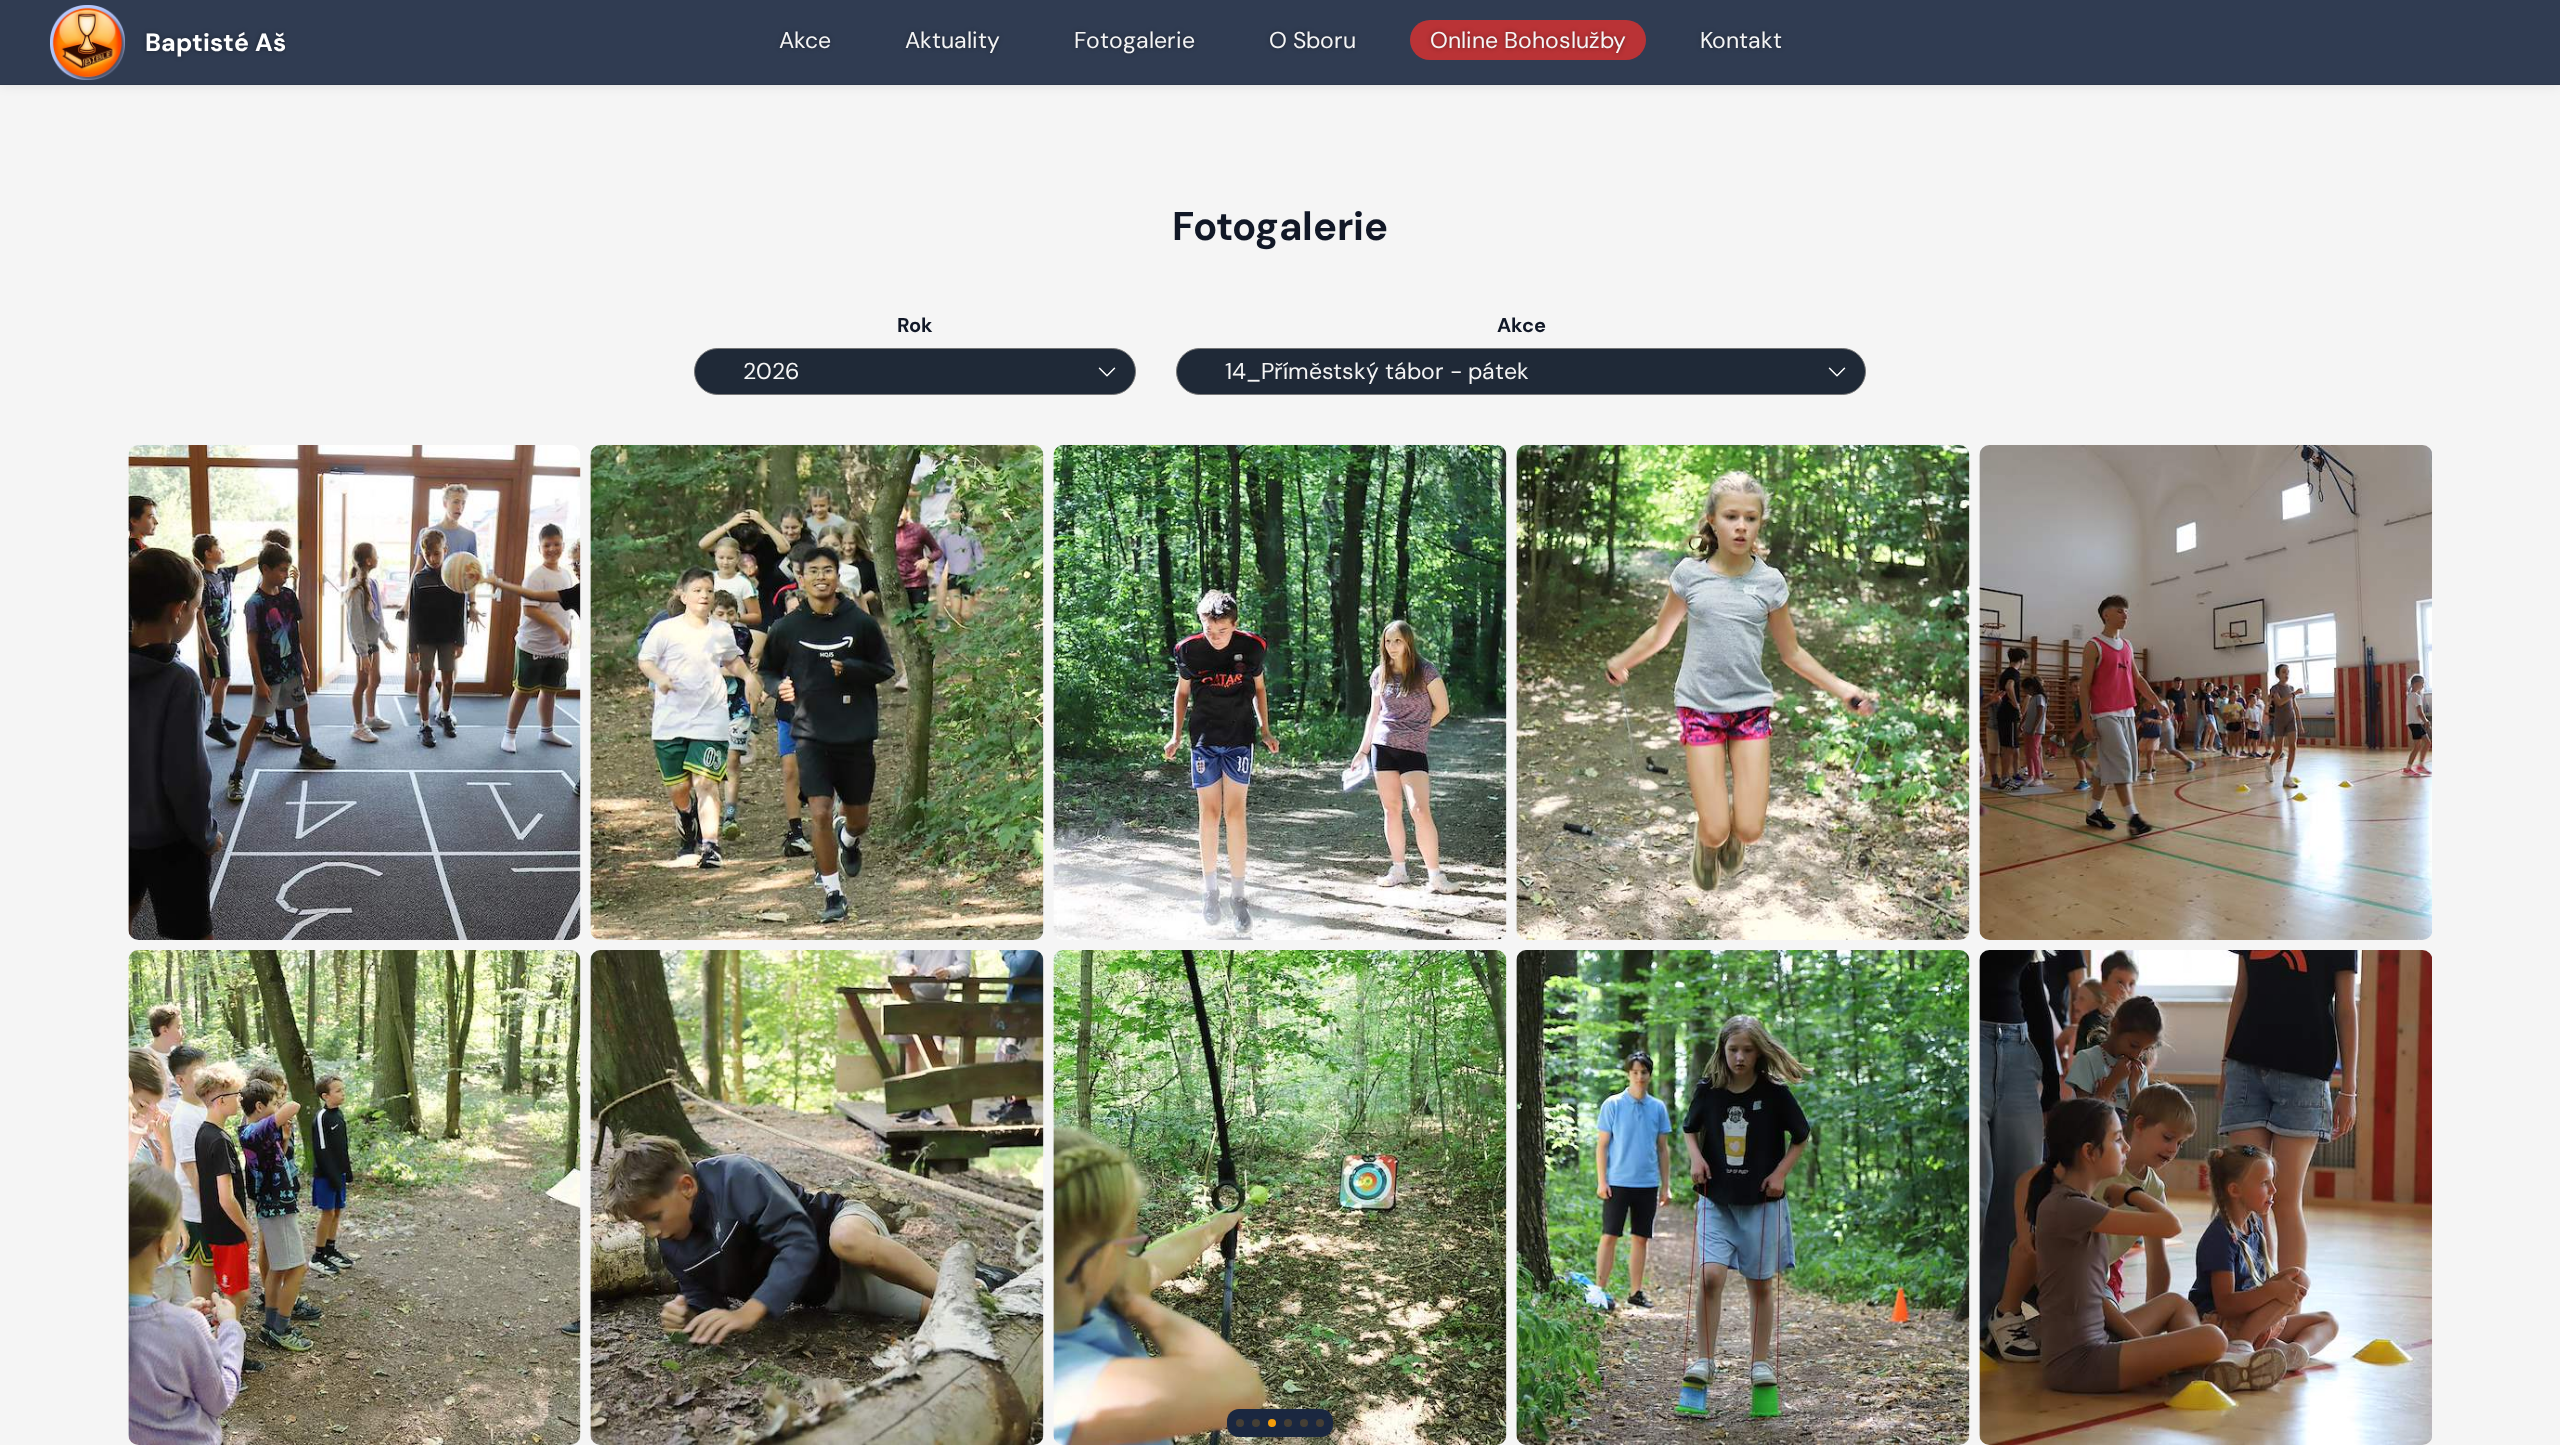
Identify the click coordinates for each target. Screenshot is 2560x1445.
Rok (915, 325)
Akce (805, 40)
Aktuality (952, 40)
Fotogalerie (1134, 40)
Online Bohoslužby (1528, 40)
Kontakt (1741, 40)
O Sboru (1312, 40)
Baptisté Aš (215, 42)
